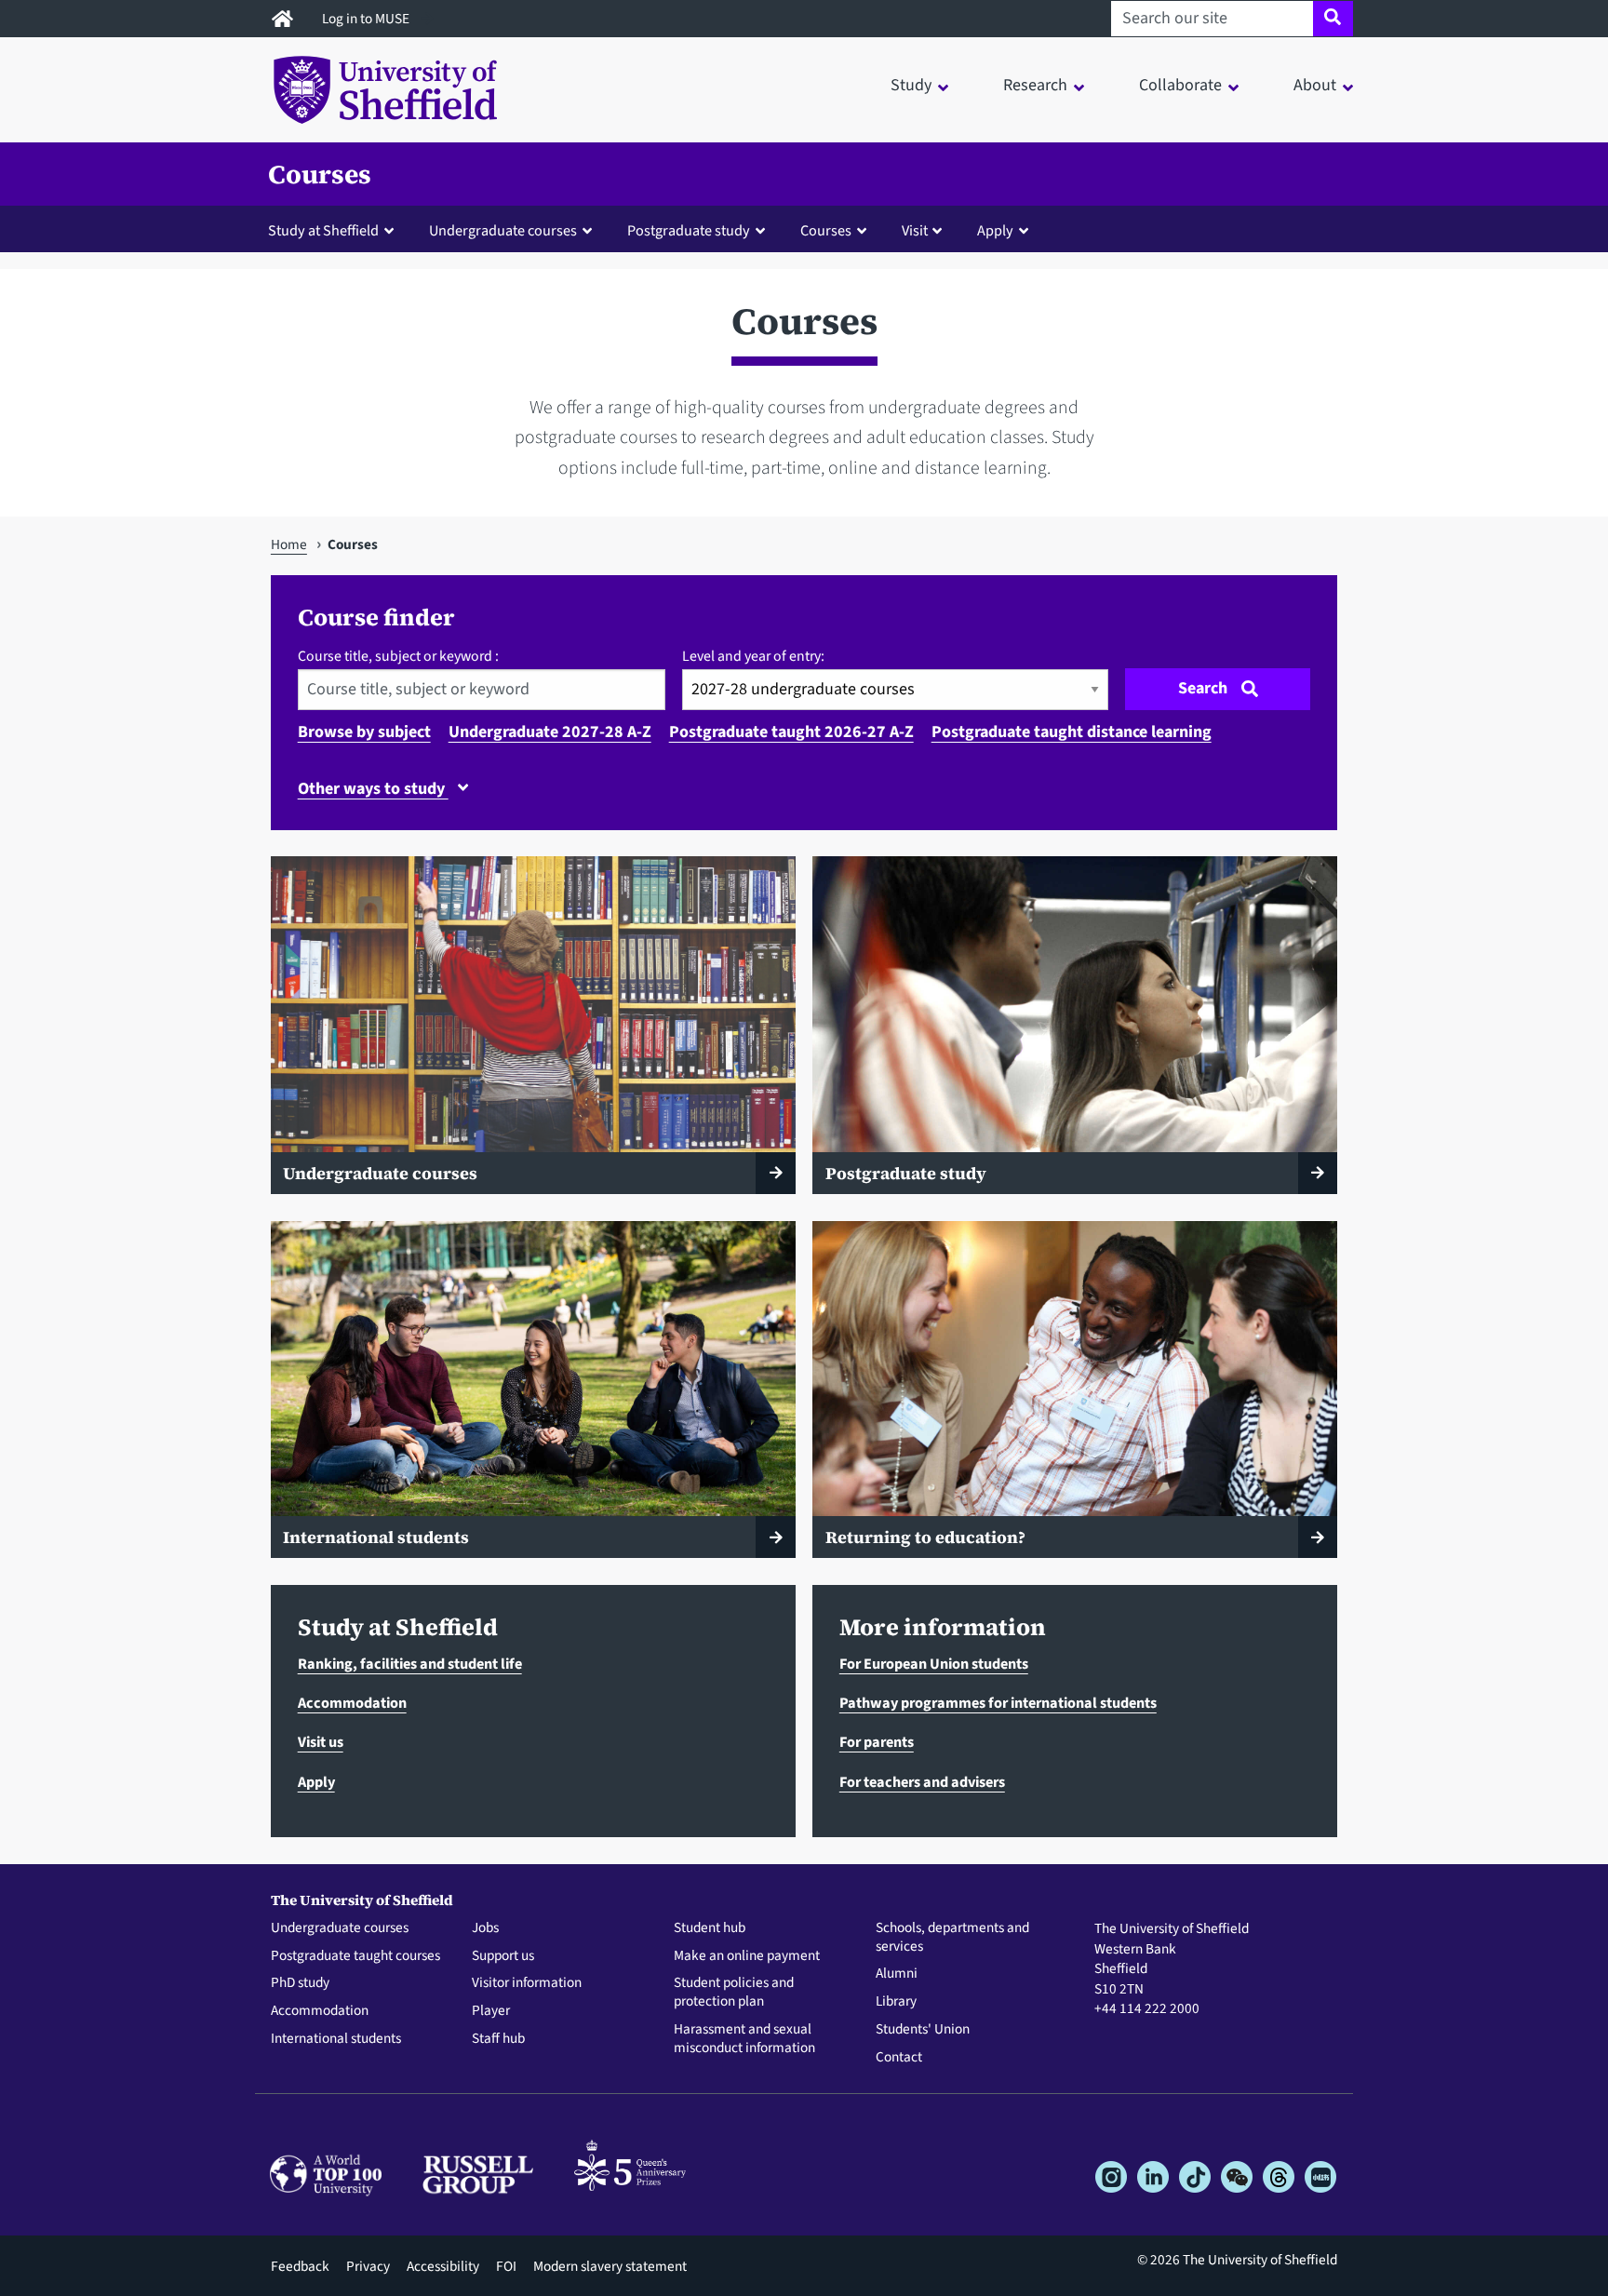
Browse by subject (364, 732)
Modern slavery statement (610, 2266)
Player (491, 2011)
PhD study (300, 1983)
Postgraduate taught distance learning (1072, 732)
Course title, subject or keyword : (398, 656)
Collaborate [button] (1180, 85)
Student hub (710, 1928)
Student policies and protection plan (734, 1993)
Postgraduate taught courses (355, 1956)
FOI (506, 2266)
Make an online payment (747, 1956)
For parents (877, 1742)
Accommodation (352, 1703)
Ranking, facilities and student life (410, 1664)
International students (336, 2039)
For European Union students (934, 1664)
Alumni (897, 1974)
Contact (899, 2058)
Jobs (485, 1928)
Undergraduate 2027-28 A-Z (550, 732)
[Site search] (1333, 19)
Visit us (321, 1742)
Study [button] (911, 85)
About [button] (1315, 85)
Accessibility (443, 2266)
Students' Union (923, 2030)
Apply (316, 1782)
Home (289, 544)
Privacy (368, 2266)
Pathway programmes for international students (998, 1703)
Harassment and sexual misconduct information (744, 2039)
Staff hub (498, 2039)
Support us (503, 1956)
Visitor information (527, 1983)
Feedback (300, 2266)
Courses (320, 174)
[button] (335, 230)
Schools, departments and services (952, 1938)
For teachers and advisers (922, 1782)
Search (1203, 688)
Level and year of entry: (753, 656)
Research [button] (1035, 85)
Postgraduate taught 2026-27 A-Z (791, 732)
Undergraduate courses (340, 1928)
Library (896, 2002)
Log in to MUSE (367, 19)
